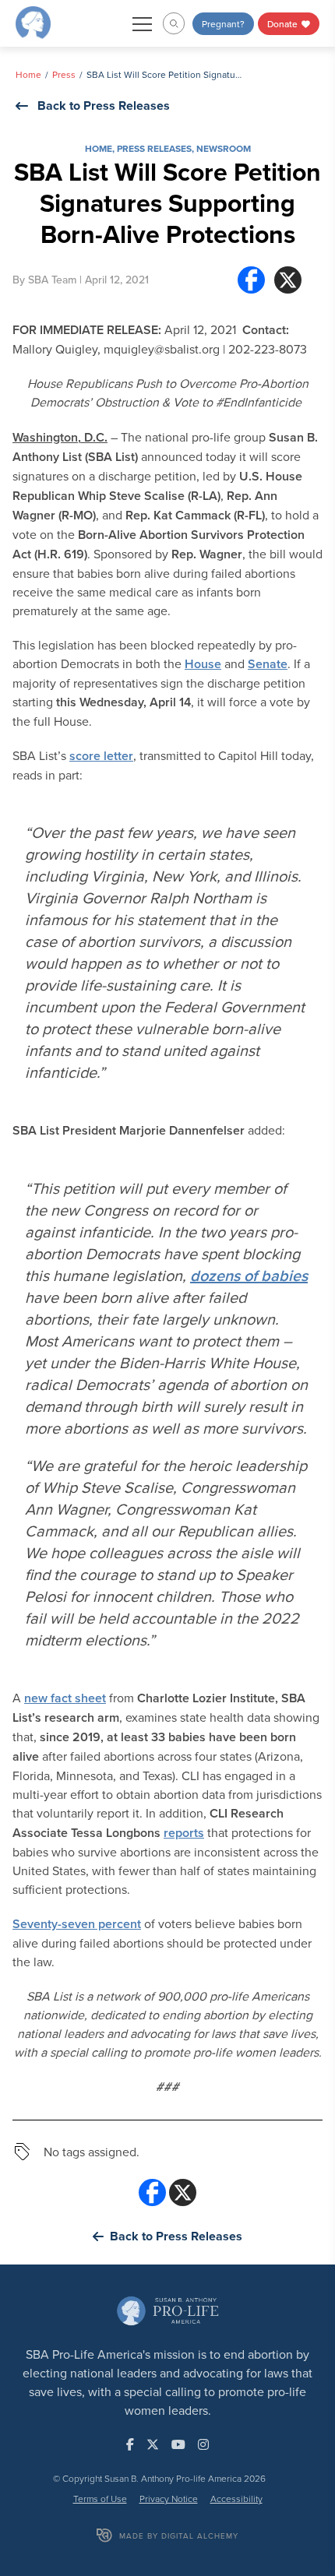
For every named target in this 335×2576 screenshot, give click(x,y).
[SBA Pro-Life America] (33, 22)
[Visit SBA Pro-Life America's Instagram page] (203, 2444)
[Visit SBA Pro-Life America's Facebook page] (130, 2444)
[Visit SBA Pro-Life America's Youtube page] (178, 2444)
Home (28, 74)
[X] (288, 280)
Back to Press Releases (104, 106)
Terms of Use (100, 2499)
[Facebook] (251, 280)
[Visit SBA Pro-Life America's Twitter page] (153, 2444)
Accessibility (236, 2499)
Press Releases (154, 148)
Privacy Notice (169, 2499)
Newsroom (224, 148)
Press (64, 74)
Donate (284, 24)
